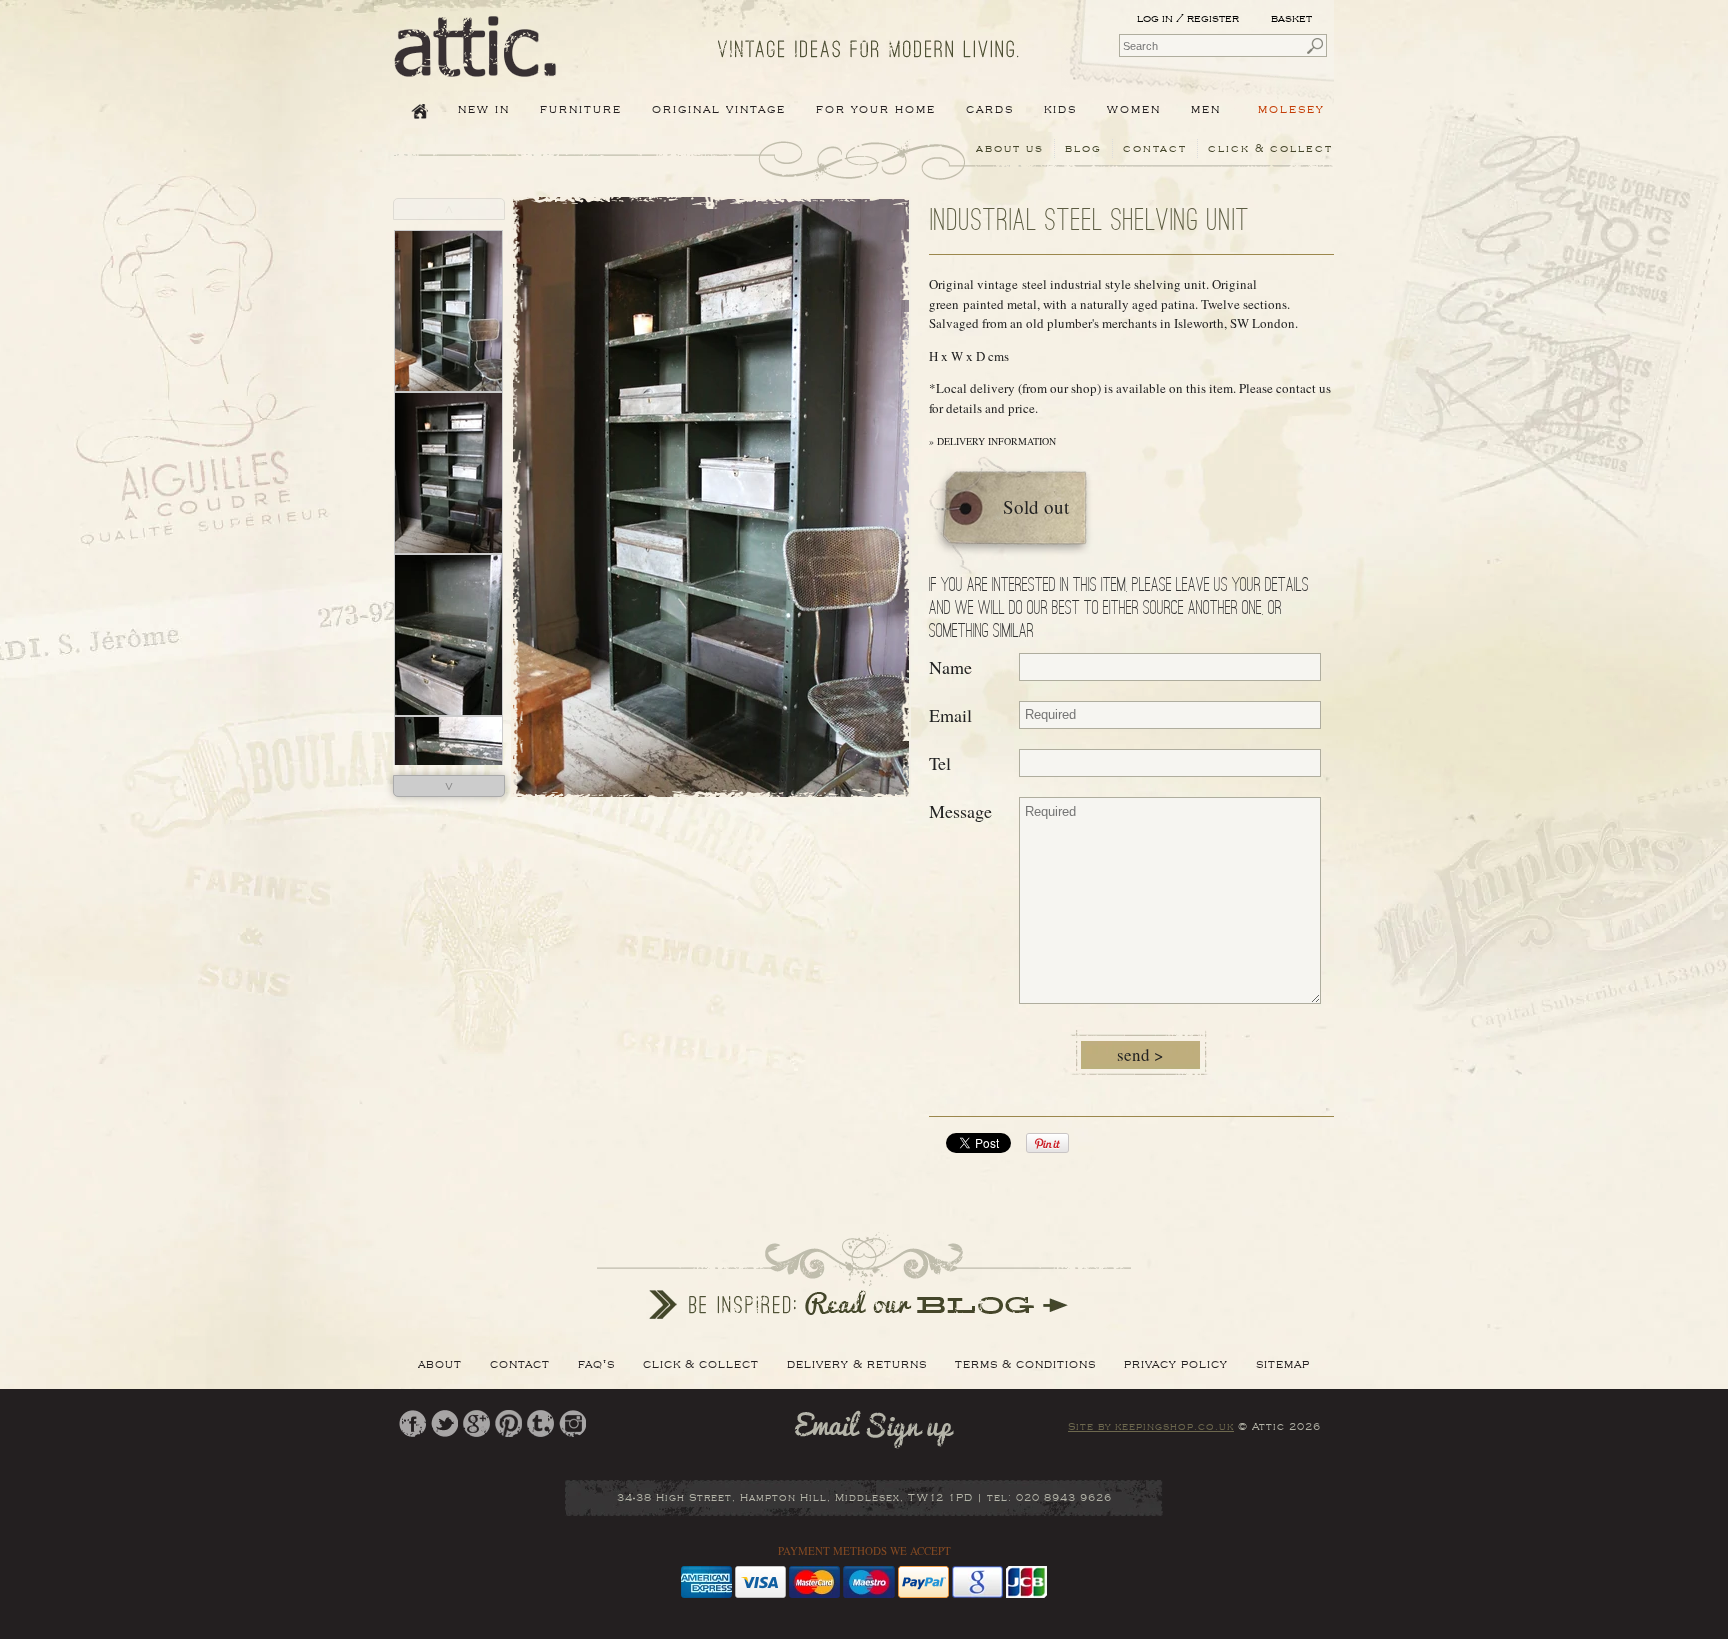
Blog (1083, 148)
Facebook (412, 1423)
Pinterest (508, 1423)
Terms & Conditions (1025, 1364)
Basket (1293, 18)
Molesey (1291, 109)
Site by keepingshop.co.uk (1151, 1427)
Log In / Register (1188, 18)
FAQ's (596, 1364)
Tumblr (540, 1423)
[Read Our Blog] (864, 1276)
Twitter (444, 1423)
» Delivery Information (992, 441)
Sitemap (1283, 1364)
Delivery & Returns (857, 1364)
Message (960, 811)
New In (484, 109)
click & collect (1270, 148)
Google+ (476, 1423)
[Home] (475, 63)
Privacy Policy (1176, 1364)
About (440, 1364)
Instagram (572, 1423)
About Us (1010, 148)
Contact (1155, 148)
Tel (940, 763)
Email (950, 715)
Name (950, 667)
